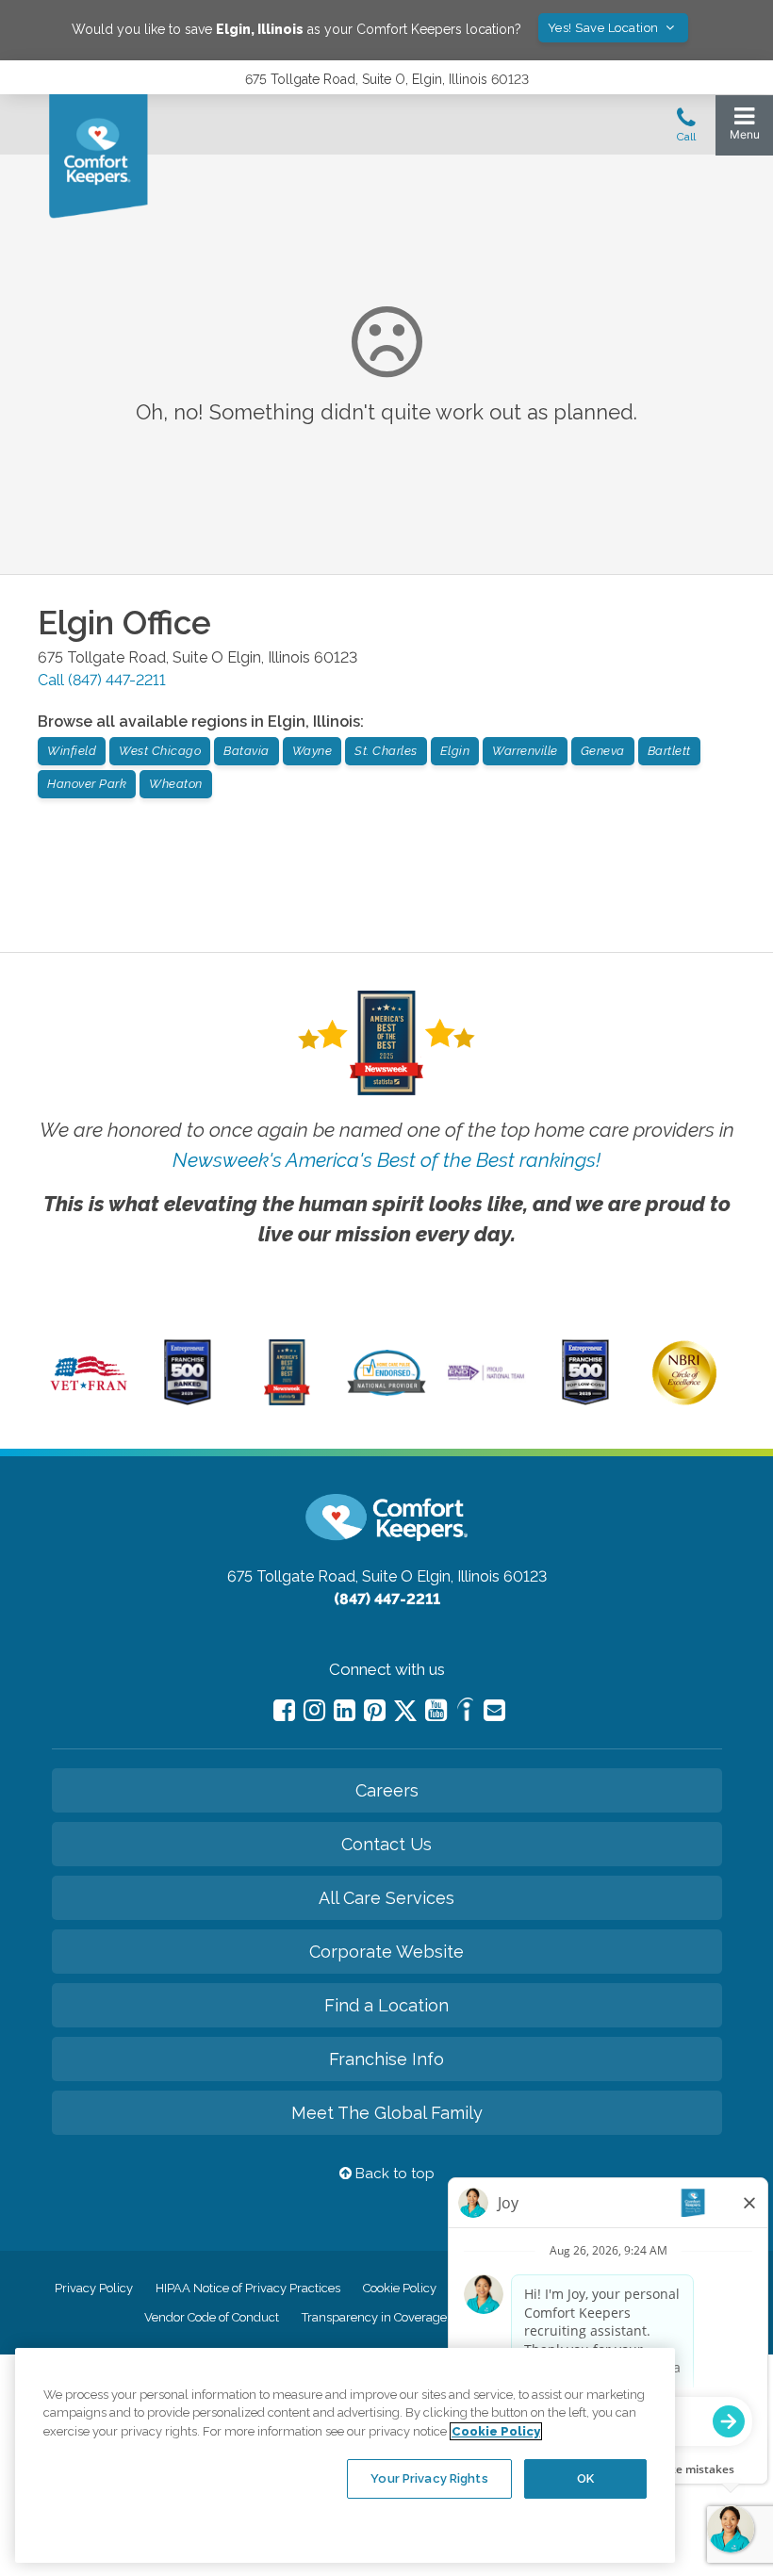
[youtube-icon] (436, 1710)
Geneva (603, 751)
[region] (345, 2455)
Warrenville (525, 751)
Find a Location (386, 2005)
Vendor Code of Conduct (212, 2317)
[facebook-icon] (284, 1710)
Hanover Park (87, 784)
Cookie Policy (400, 2288)
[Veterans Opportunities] (89, 1394)
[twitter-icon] (405, 1712)
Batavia (247, 751)
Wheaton (176, 784)
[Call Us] (686, 130)
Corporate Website (386, 1952)
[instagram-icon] (314, 1710)
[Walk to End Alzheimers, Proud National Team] (485, 1378)
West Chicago (160, 751)
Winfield (72, 751)
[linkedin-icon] (345, 1710)
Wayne (312, 751)
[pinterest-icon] (375, 1710)
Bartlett (669, 751)
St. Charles (386, 751)
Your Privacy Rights (429, 2478)
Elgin (455, 751)
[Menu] (744, 128)
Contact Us (386, 1844)
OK (585, 2478)
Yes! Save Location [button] (605, 28)
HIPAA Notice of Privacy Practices (248, 2288)
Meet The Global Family (387, 2113)
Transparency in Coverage (374, 2317)
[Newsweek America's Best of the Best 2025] (287, 1401)
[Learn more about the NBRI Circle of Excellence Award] (684, 1401)
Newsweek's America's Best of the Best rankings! (386, 1160)
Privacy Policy (94, 2288)
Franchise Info (386, 2059)
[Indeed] (465, 1712)
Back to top (393, 2174)
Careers (387, 1790)
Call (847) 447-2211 (102, 680)
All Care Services (386, 1898)
